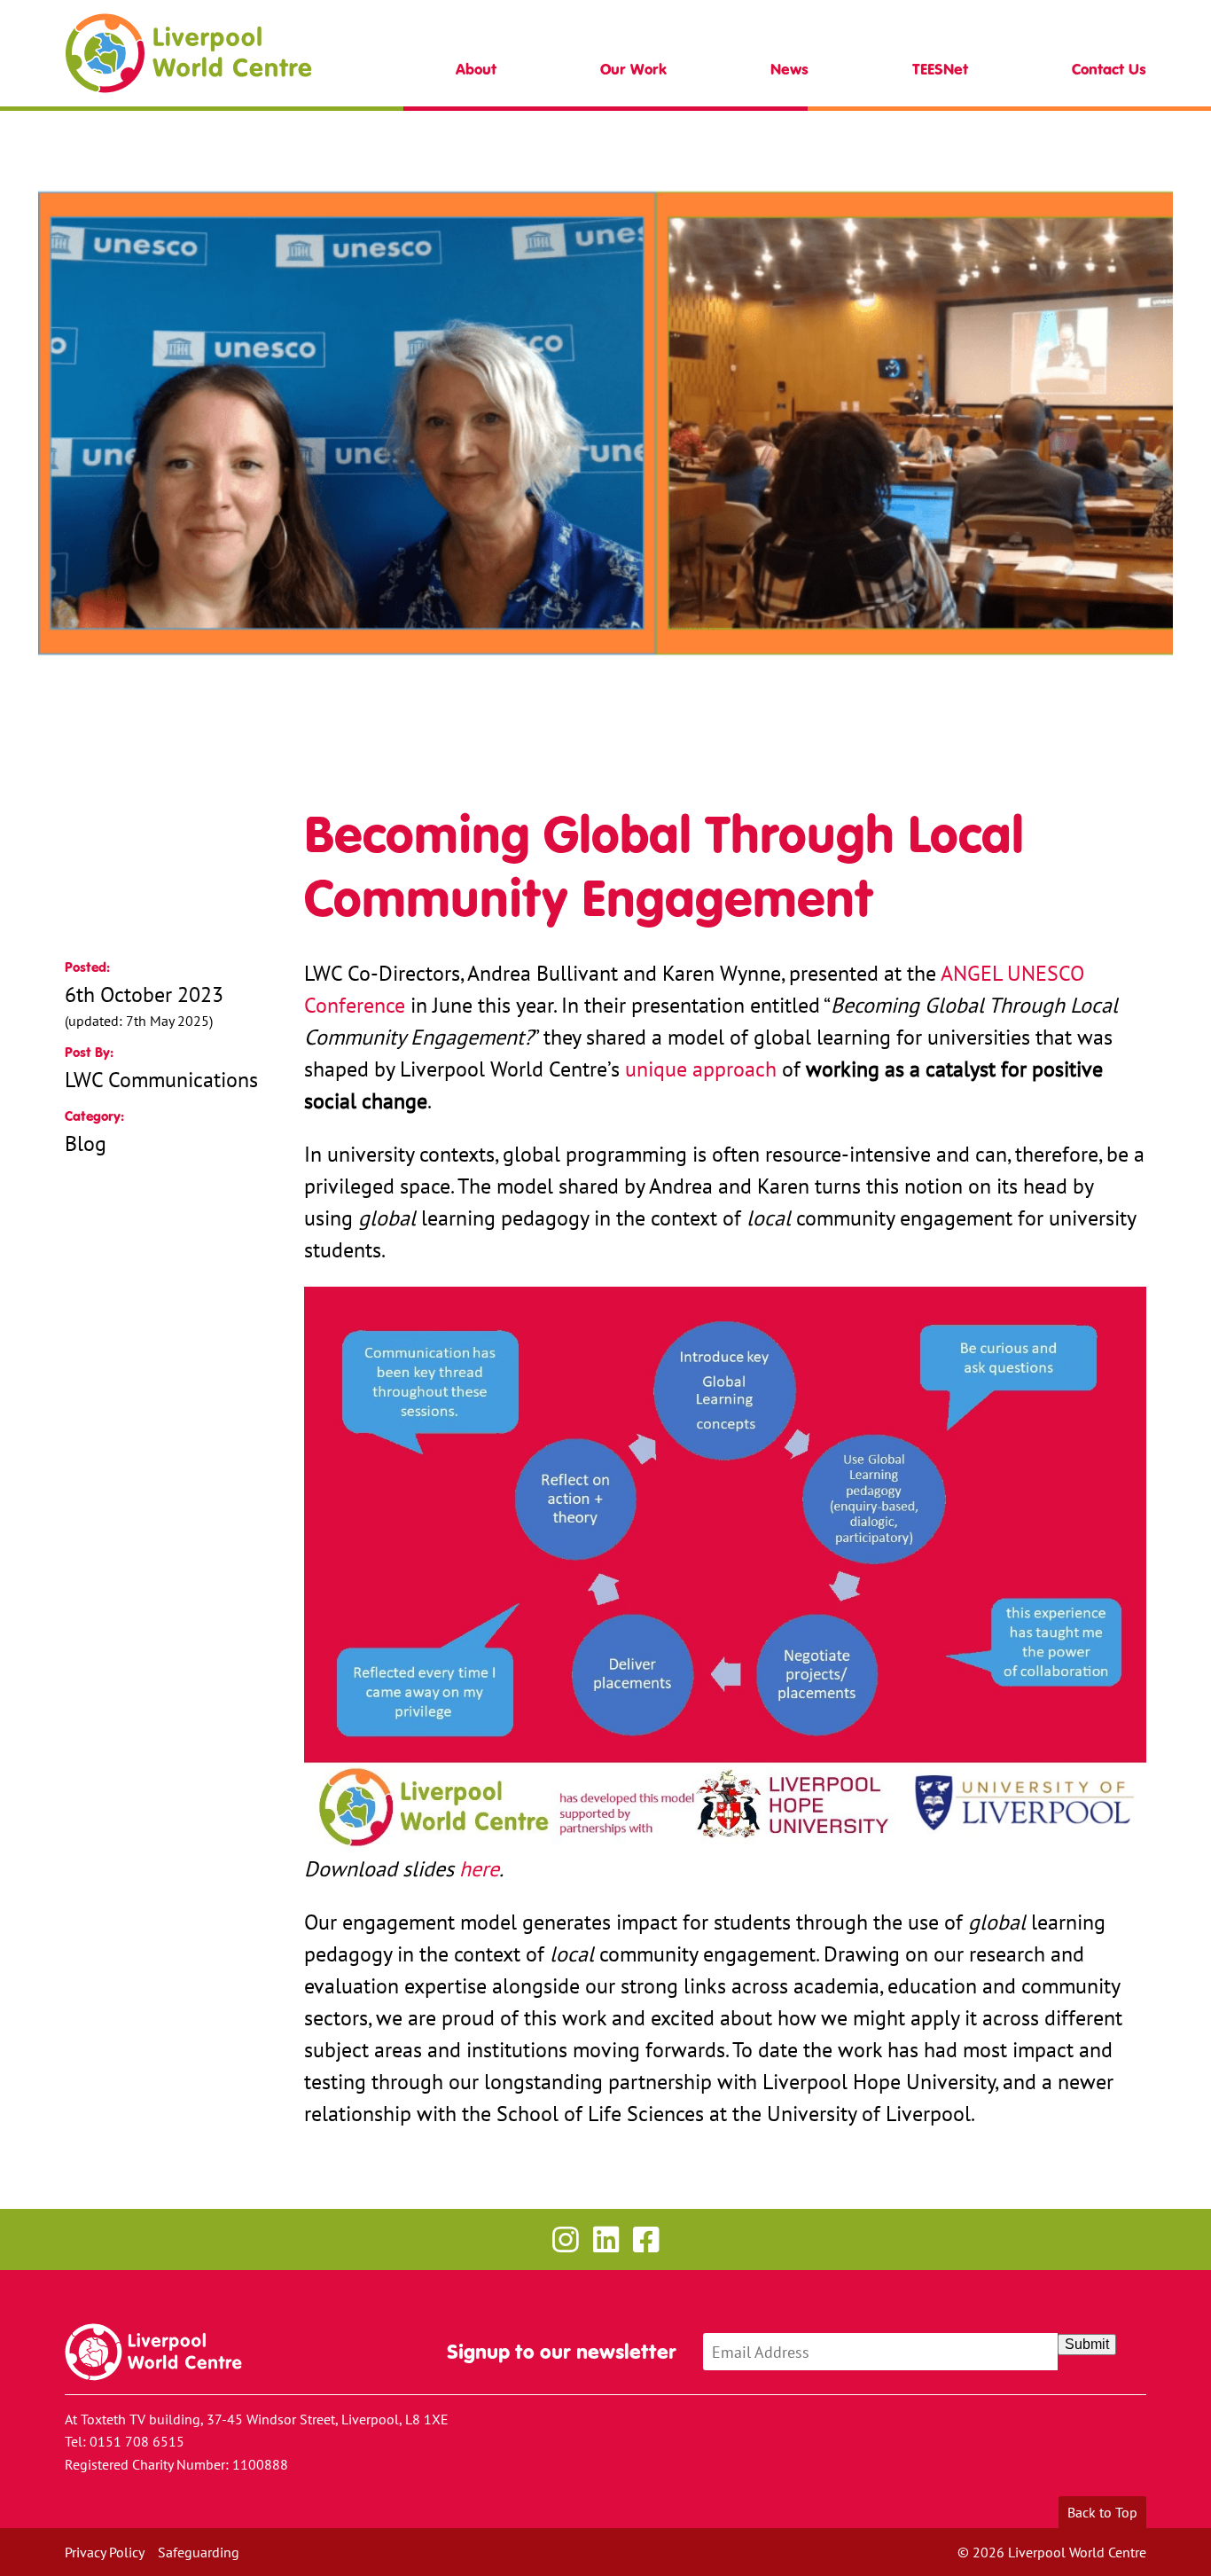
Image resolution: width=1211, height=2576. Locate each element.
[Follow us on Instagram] (565, 2239)
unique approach (701, 1069)
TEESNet (940, 70)
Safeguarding (199, 2552)
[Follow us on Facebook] (646, 2239)
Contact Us (1109, 70)
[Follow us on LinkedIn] (606, 2239)
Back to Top (1102, 2512)
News (789, 70)
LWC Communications (161, 1079)
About (476, 70)
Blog (86, 1143)
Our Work (633, 70)
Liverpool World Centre (188, 53)
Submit (1087, 2344)
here (479, 1868)
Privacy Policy (105, 2552)
